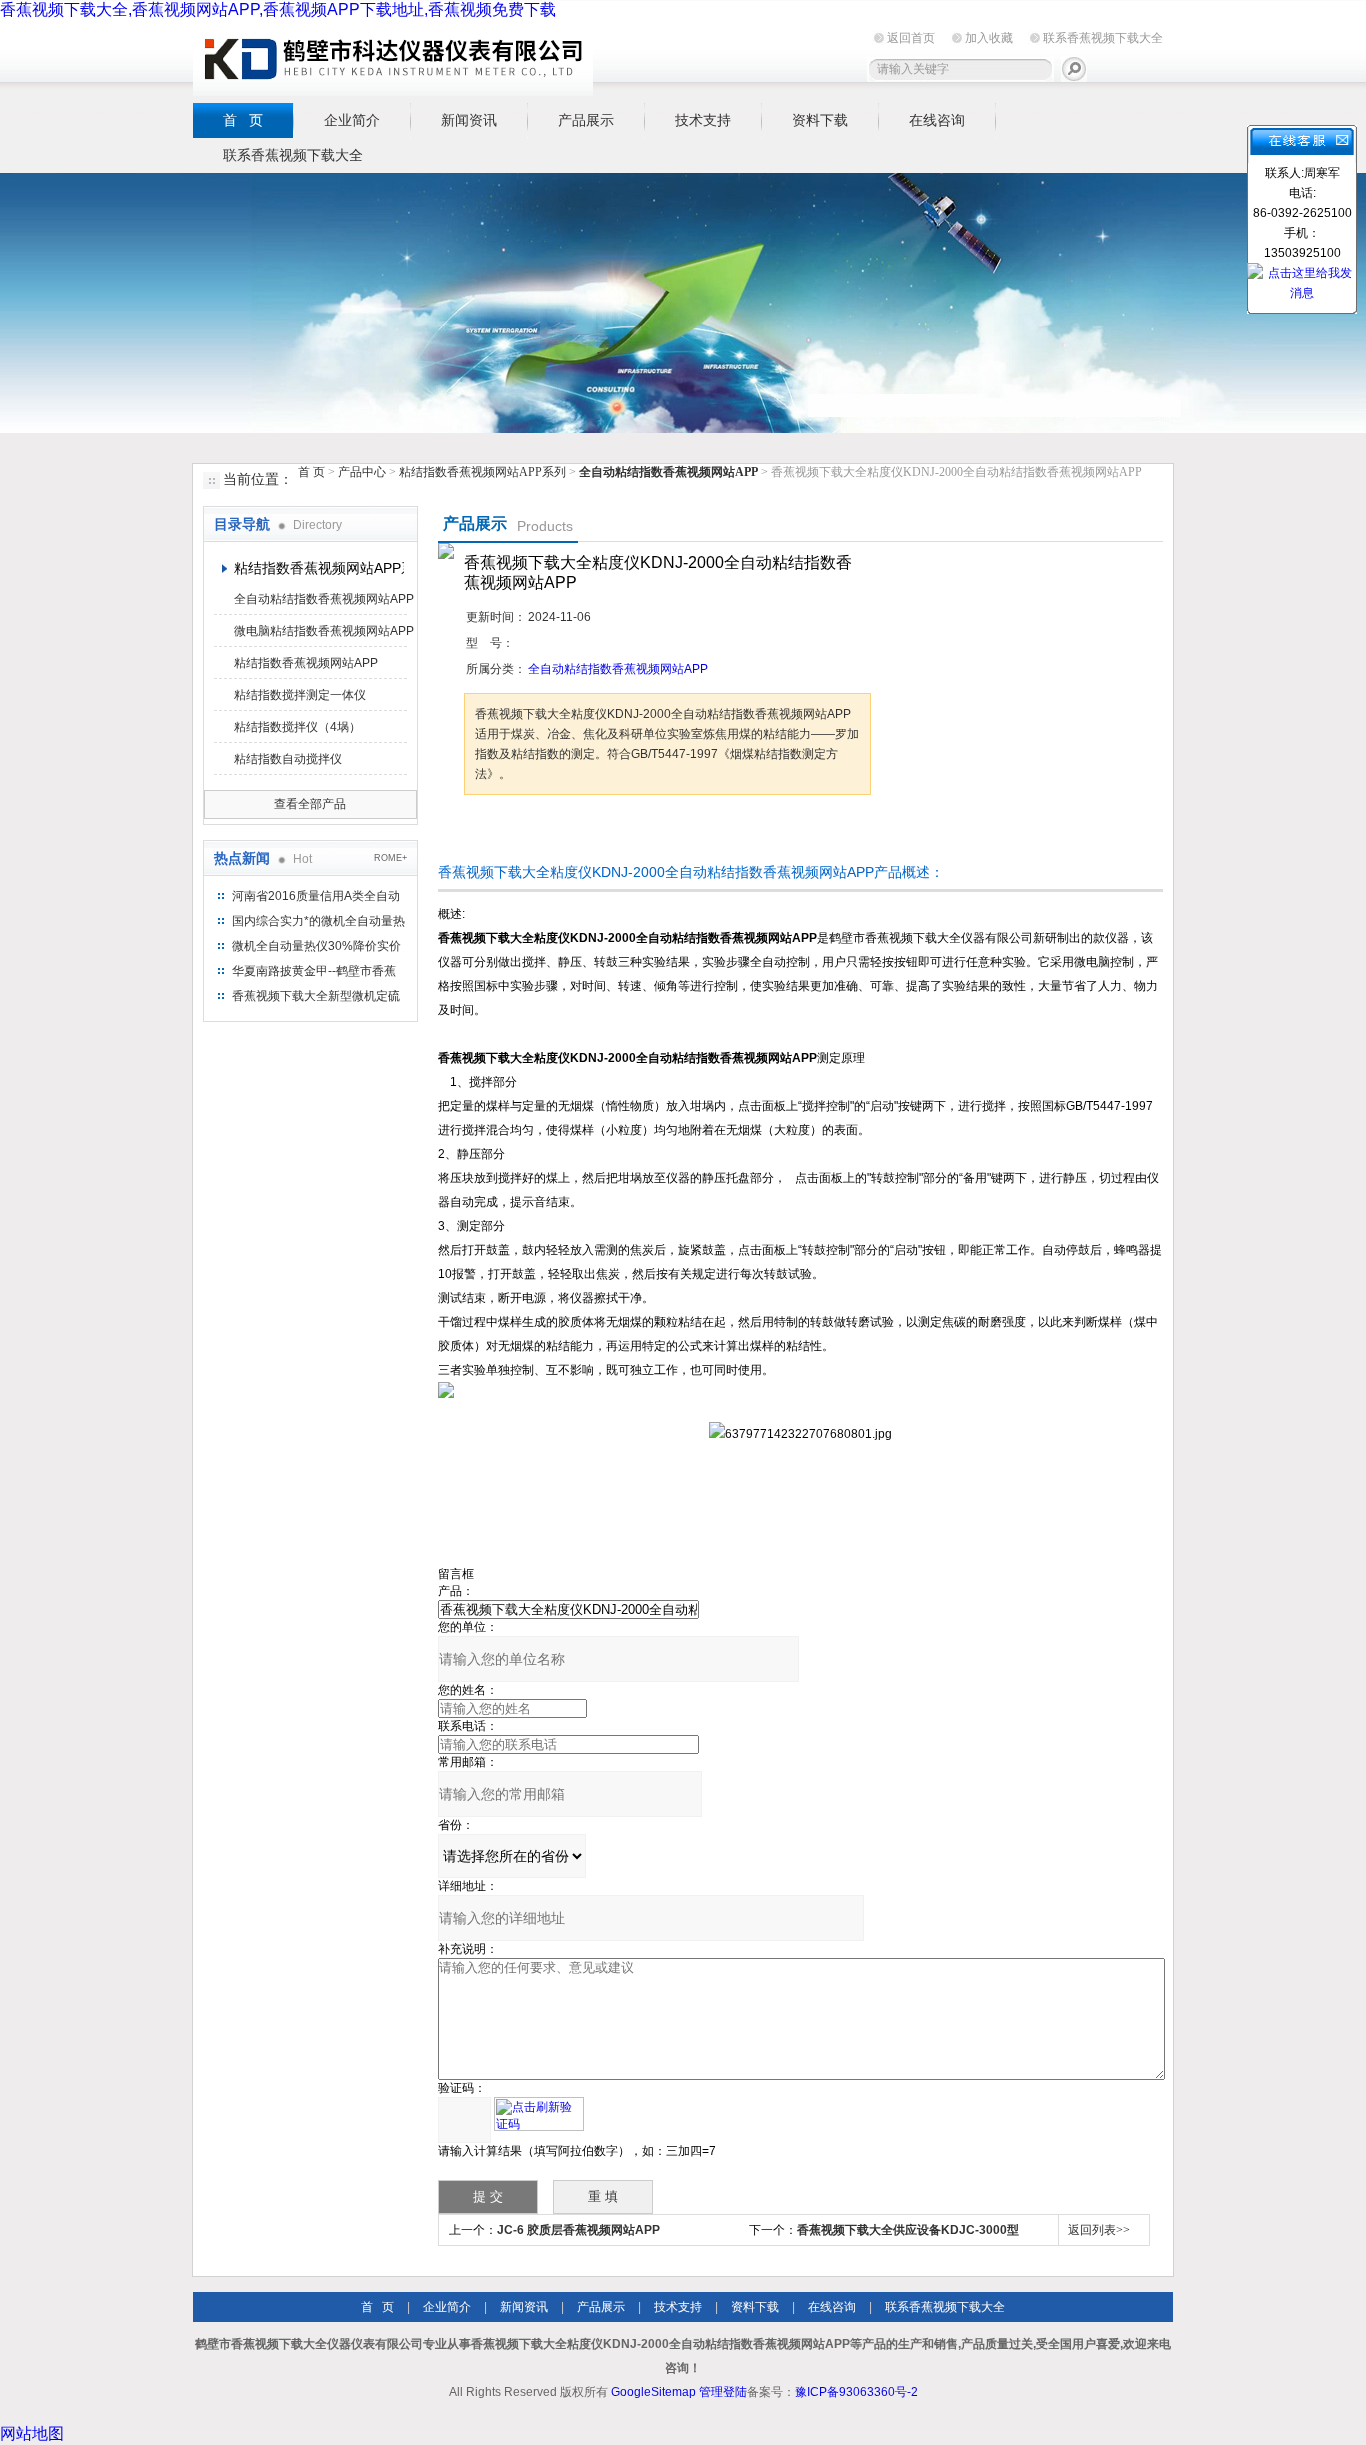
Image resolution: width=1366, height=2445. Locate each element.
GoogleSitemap (653, 2392)
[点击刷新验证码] (539, 2114)
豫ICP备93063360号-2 (856, 2392)
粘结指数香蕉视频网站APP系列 (482, 472)
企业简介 (352, 120)
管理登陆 (723, 2392)
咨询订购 (527, 832)
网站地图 (32, 2433)
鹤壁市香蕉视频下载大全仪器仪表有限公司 (393, 58)
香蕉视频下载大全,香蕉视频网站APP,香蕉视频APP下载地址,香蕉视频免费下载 (278, 9)
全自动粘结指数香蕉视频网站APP (324, 599)
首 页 (243, 120)
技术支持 (703, 120)
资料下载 (820, 120)
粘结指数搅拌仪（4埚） (297, 727)
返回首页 (911, 38)
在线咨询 (937, 120)
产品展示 (586, 120)
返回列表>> (1099, 2230)
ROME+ (390, 858)
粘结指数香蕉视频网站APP (306, 663)
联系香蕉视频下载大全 (1103, 38)
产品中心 (363, 472)
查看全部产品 (310, 804)
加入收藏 (989, 38)
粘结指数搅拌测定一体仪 (300, 695)
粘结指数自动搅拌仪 (288, 759)
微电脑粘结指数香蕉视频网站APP (324, 631)
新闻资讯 (469, 120)
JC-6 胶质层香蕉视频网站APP (578, 2230)
